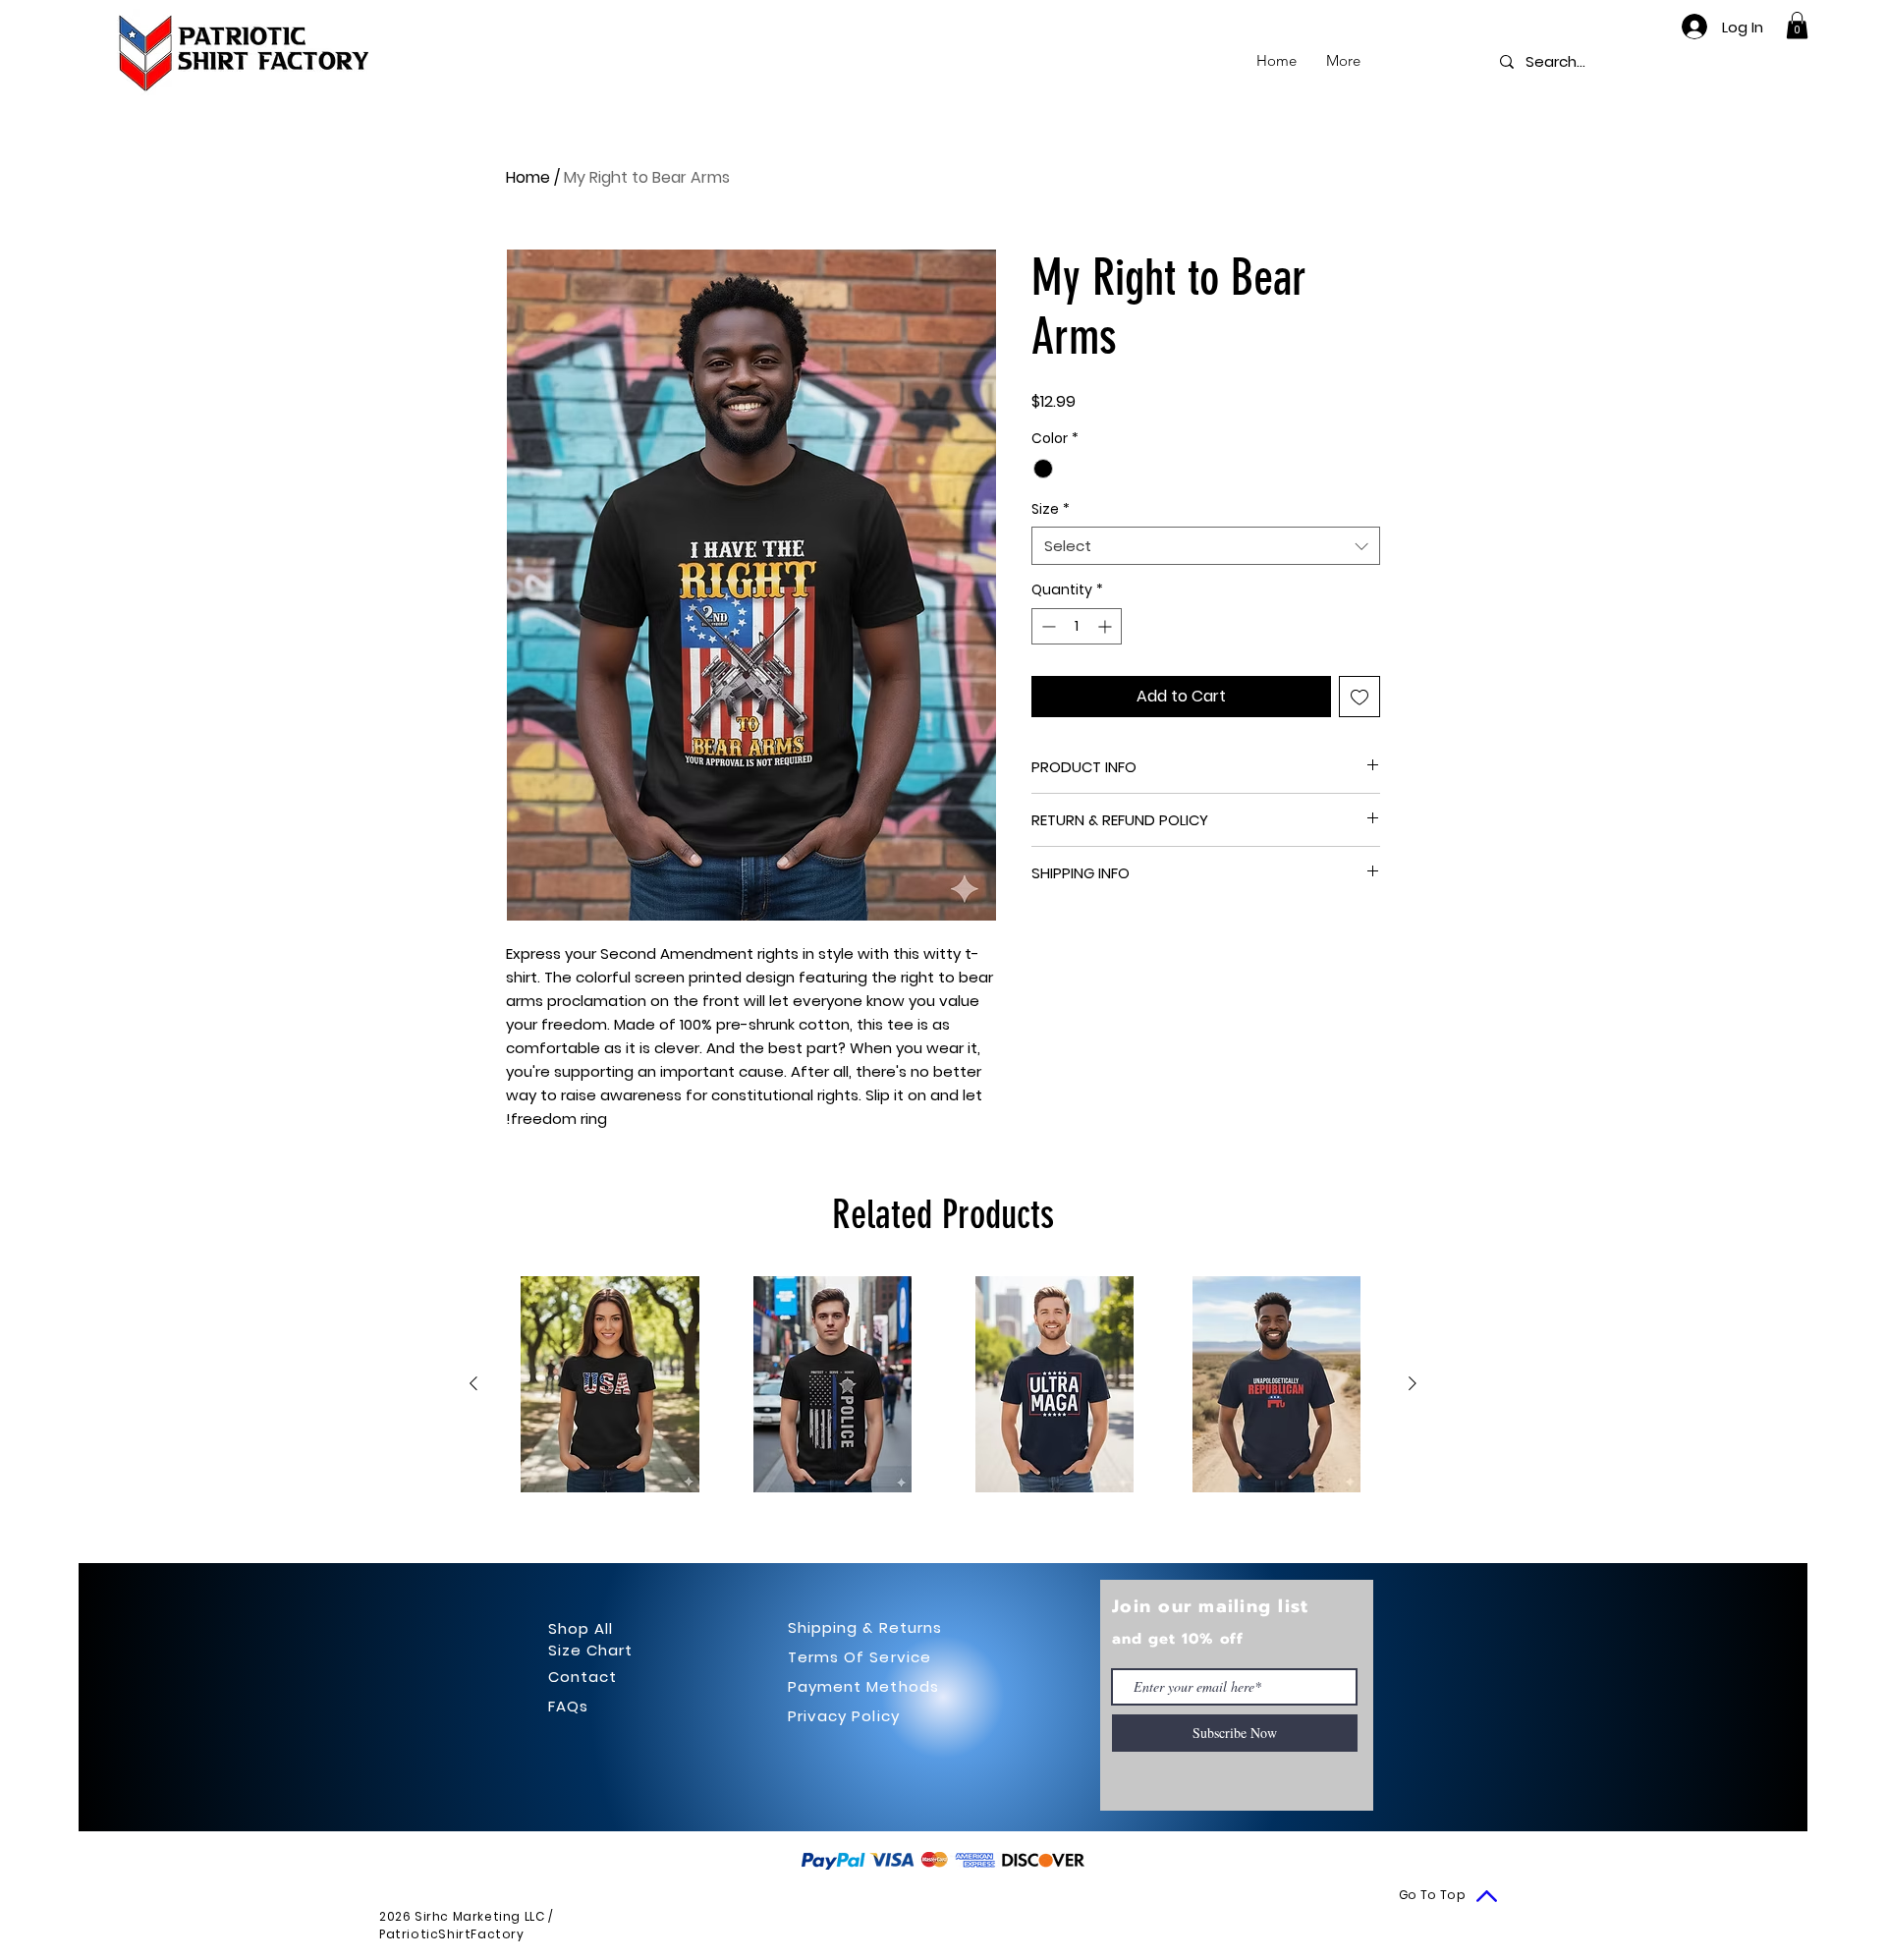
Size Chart (591, 1650)
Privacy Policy (844, 1716)
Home (528, 177)
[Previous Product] (473, 1383)
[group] (943, 1384)
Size (1051, 509)
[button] (1797, 25)
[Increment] (1107, 626)
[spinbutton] (1077, 626)
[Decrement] (1047, 626)
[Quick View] (610, 1384)
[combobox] (1206, 546)
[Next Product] (1413, 1383)
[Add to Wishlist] (1359, 697)
